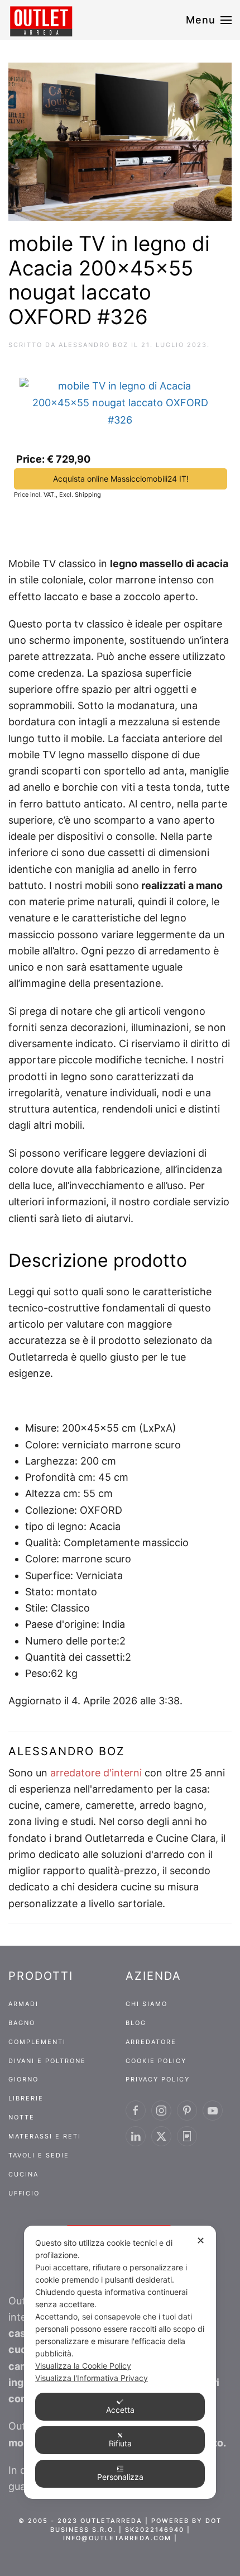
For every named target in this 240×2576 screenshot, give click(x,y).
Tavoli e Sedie (39, 2155)
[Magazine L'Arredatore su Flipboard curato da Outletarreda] (187, 2136)
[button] (209, 20)
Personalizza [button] (120, 2477)
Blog (136, 2023)
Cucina (23, 2174)
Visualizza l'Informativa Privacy (92, 2378)
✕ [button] (201, 2240)
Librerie (26, 2098)
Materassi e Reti (45, 2136)
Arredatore (151, 2042)
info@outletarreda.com (117, 2538)
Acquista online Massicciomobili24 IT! (121, 479)
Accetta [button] (120, 2410)
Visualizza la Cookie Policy (83, 2366)
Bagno (22, 2023)
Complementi (37, 2042)
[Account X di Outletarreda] (161, 2136)
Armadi (23, 2004)
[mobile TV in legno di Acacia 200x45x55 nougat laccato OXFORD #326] (120, 399)
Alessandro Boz (93, 345)
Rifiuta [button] (120, 2443)
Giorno (23, 2079)
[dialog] (120, 2362)
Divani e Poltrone (47, 2061)
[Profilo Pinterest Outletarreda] (187, 2111)
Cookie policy (156, 2061)
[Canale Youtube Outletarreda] (213, 2111)
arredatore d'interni (96, 1773)
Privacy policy (158, 2079)
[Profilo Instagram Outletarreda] (161, 2111)
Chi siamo (147, 2004)
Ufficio (24, 2193)
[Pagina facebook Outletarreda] (136, 2111)
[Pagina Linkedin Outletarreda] (136, 2136)
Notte (21, 2117)
